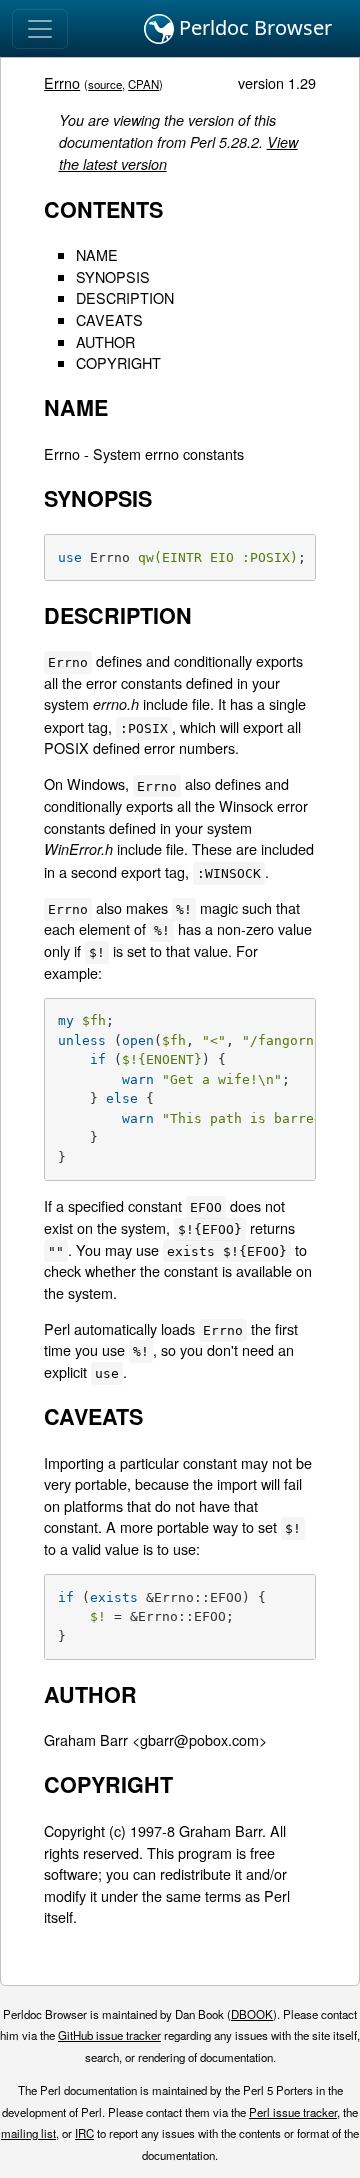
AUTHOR (105, 341)
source (105, 84)
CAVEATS (109, 319)
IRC (84, 2133)
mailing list (28, 2133)
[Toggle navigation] (40, 29)
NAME (97, 254)
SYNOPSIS (113, 276)
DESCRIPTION (125, 297)
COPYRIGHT (118, 362)
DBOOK (252, 2014)
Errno (62, 82)
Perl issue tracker (293, 2112)
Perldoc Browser (253, 27)
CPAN (143, 84)
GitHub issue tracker (109, 2035)
